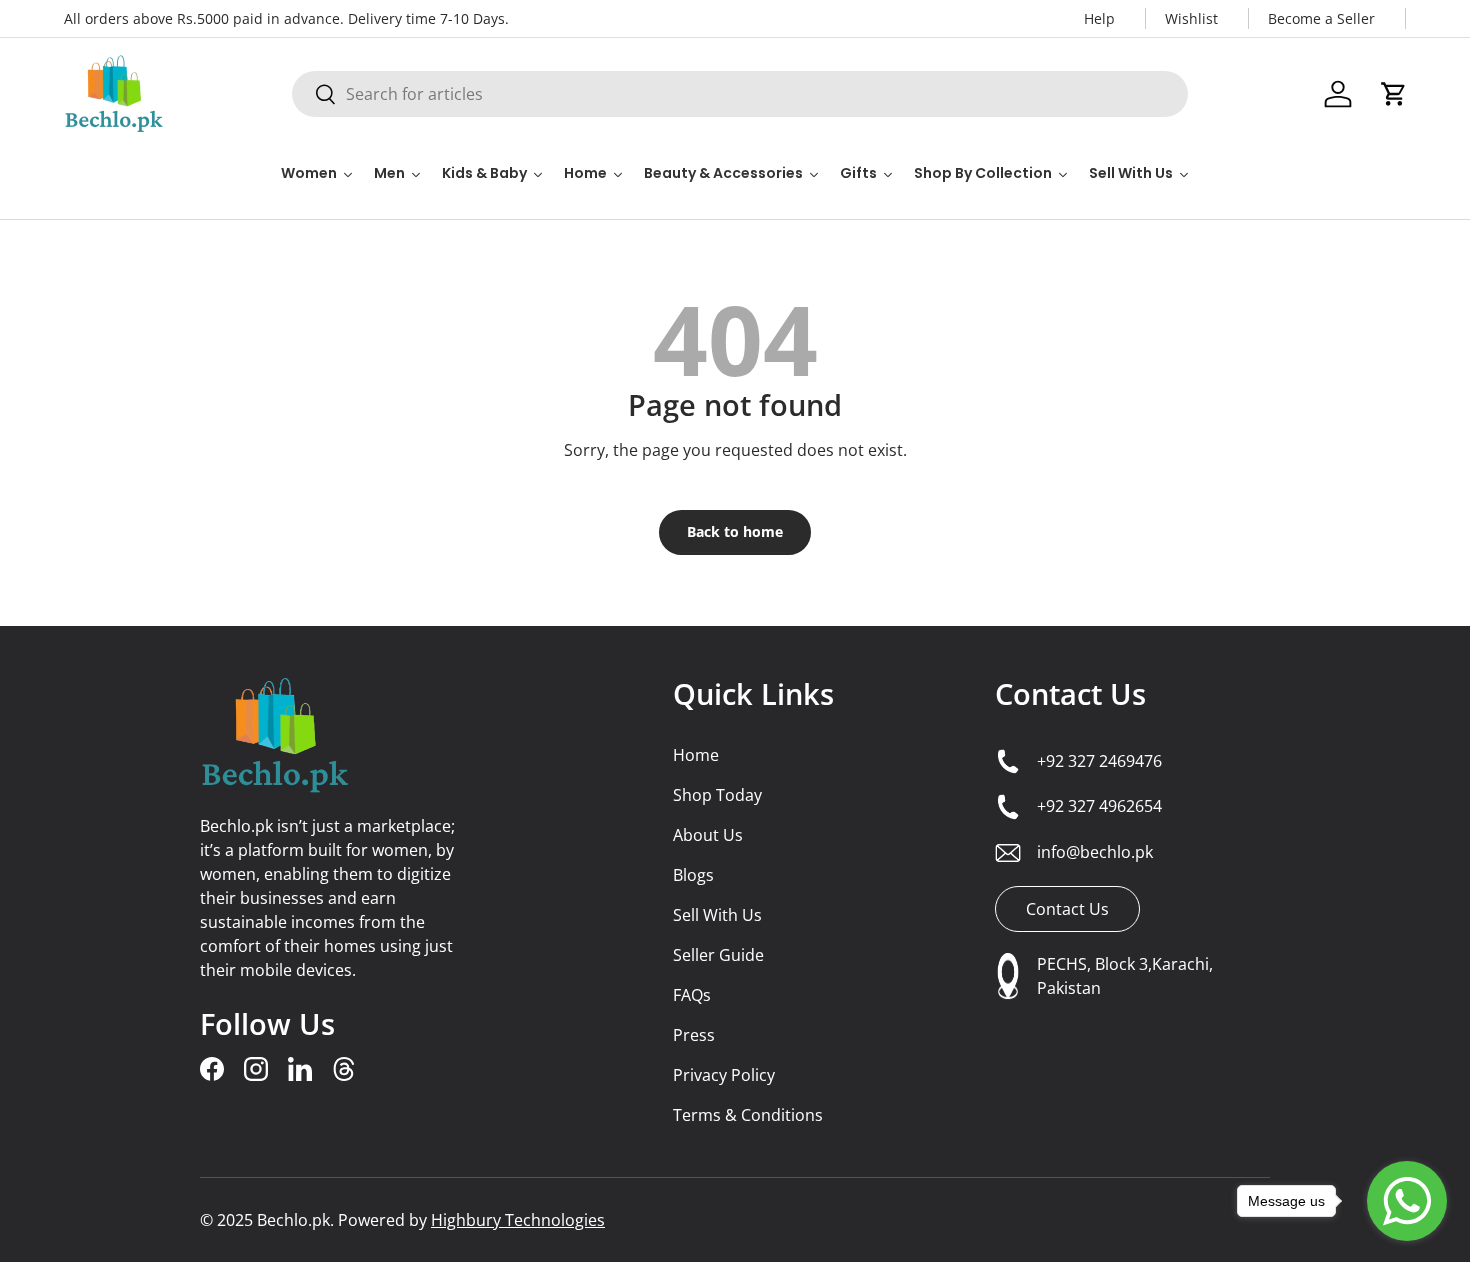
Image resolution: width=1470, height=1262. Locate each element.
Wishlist (1191, 18)
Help (1099, 18)
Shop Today (717, 795)
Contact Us (1070, 694)
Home (696, 755)
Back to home (735, 531)
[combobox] (740, 94)
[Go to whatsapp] (1407, 1201)
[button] (1394, 94)
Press (694, 1035)
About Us (708, 835)
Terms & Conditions (748, 1115)
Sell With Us (717, 915)
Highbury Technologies (518, 1220)
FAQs (692, 995)
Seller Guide (718, 955)
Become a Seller (1321, 18)
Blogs (693, 875)
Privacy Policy (724, 1075)
